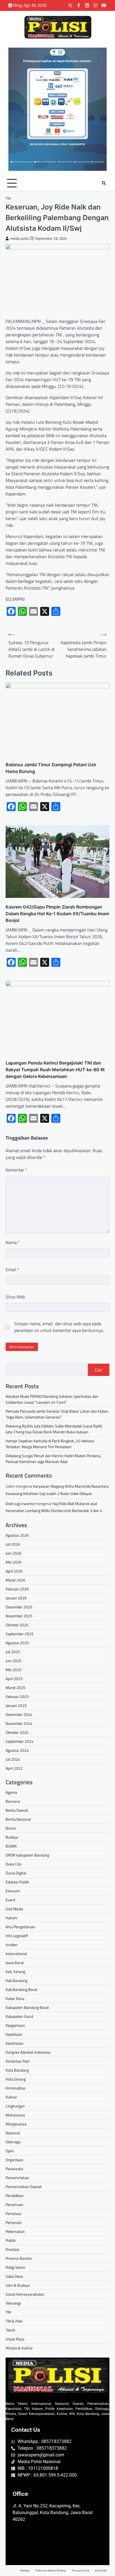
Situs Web (15, 1297)
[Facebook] (79, 5)
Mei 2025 (14, 1670)
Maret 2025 (15, 1688)
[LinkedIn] (87, 5)
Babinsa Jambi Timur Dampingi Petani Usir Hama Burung (51, 768)
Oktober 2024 (17, 1732)
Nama (13, 1242)
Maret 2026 (15, 1580)
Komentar (16, 1170)
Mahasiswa (15, 2115)
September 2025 (20, 1634)
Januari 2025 (16, 1705)
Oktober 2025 (17, 1625)
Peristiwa (13, 2213)
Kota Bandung (17, 2070)
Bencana (13, 1801)
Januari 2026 (16, 1598)
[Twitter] (70, 5)
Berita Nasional (18, 1819)
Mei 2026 (14, 1562)
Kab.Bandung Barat (21, 1989)
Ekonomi (13, 1891)
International (16, 1954)
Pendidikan (15, 2196)
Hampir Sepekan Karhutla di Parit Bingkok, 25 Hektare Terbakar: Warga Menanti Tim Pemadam (50, 1444)
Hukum (11, 1918)
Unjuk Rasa (15, 2339)
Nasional (13, 2133)
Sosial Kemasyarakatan (25, 2294)
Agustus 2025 (17, 1643)
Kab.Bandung (16, 1980)
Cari (99, 1370)
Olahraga (13, 2142)
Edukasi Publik (17, 1882)
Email (12, 1270)
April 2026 (14, 1571)
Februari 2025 (17, 1696)
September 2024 (20, 1741)
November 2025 (19, 1616)
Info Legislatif (17, 1936)
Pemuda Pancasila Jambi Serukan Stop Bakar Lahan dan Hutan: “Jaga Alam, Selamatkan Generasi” (57, 1414)
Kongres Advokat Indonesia (28, 2052)
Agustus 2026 (17, 1535)
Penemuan (15, 2204)
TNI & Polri (14, 2321)
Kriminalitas (15, 2088)
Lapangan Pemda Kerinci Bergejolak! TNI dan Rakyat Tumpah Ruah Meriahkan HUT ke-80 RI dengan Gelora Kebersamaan (55, 1070)
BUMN (11, 1846)
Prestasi (12, 2249)
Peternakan (15, 2231)
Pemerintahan (17, 2178)
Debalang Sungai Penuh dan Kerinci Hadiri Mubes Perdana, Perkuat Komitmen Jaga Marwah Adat (53, 1459)
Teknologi (13, 2303)
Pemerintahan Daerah (24, 2187)
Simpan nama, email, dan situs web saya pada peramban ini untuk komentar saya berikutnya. (59, 1327)
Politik (11, 2240)
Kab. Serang (15, 1971)
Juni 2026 (14, 1553)
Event (10, 1900)
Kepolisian (14, 2034)
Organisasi (14, 2160)
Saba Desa (14, 2276)
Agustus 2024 (17, 1750)
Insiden (12, 1945)
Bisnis (11, 1828)
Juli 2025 (13, 1652)
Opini (10, 2151)
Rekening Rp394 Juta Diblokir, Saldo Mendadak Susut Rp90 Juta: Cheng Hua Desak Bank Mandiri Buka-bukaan (54, 1429)
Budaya (12, 1837)
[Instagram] (95, 5)
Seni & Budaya (18, 2285)
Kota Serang (16, 2079)
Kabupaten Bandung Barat (27, 2007)
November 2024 (19, 1723)
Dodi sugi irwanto (20, 1504)
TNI (8, 198)
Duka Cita (13, 1864)
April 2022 (14, 1768)
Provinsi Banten (19, 2258)
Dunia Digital (16, 1873)
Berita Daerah (17, 1810)
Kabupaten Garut (19, 2016)
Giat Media (14, 1909)
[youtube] (104, 5)
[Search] (104, 183)
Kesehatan (15, 2043)
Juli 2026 (13, 1544)
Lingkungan (15, 2106)
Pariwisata (14, 2169)
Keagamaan (15, 2025)
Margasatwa (16, 2124)
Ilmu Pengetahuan (21, 1927)
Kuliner (11, 2097)
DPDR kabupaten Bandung (27, 1855)
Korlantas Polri (18, 2061)
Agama (11, 1792)
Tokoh (10, 2330)
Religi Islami (15, 2267)
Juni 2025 (14, 1661)
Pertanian (14, 2222)
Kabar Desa (15, 1998)
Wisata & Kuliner (19, 2348)
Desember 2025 (19, 1607)
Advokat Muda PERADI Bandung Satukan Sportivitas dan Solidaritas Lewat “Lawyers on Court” (52, 1399)
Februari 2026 (17, 1589)
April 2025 (14, 1679)
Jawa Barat (15, 1963)
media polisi (19, 238)
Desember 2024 (19, 1714)
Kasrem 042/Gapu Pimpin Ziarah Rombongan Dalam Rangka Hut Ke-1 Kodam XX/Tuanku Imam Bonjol (57, 914)
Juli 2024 (13, 1759)
